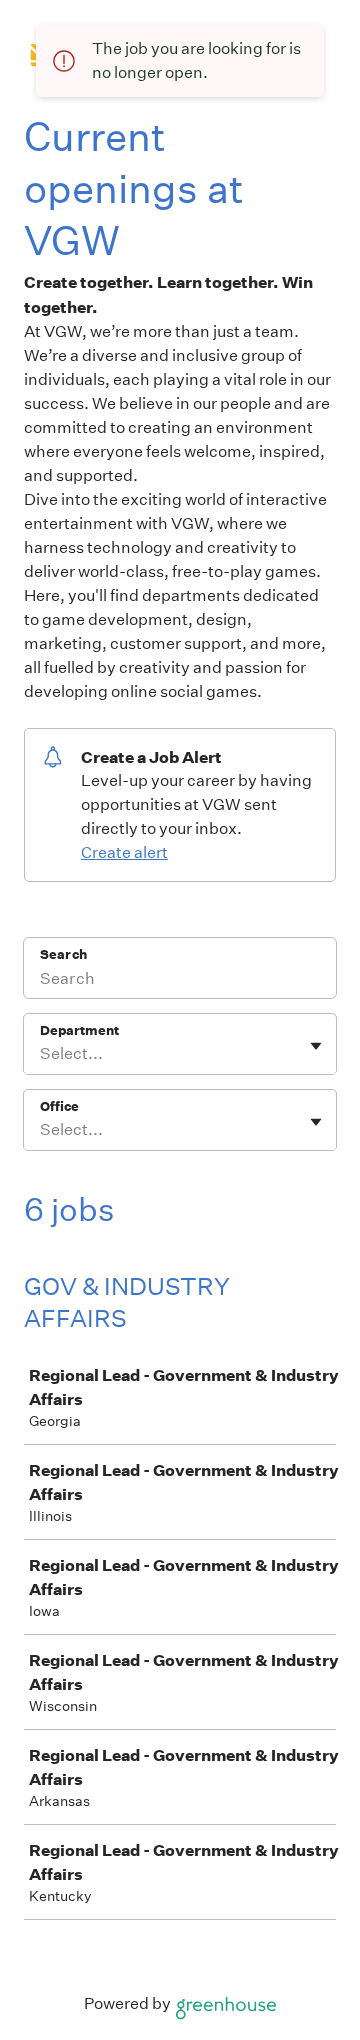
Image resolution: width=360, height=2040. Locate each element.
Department (79, 1030)
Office (59, 1106)
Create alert (124, 852)
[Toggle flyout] (316, 1046)
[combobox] (41, 1054)
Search (63, 954)
